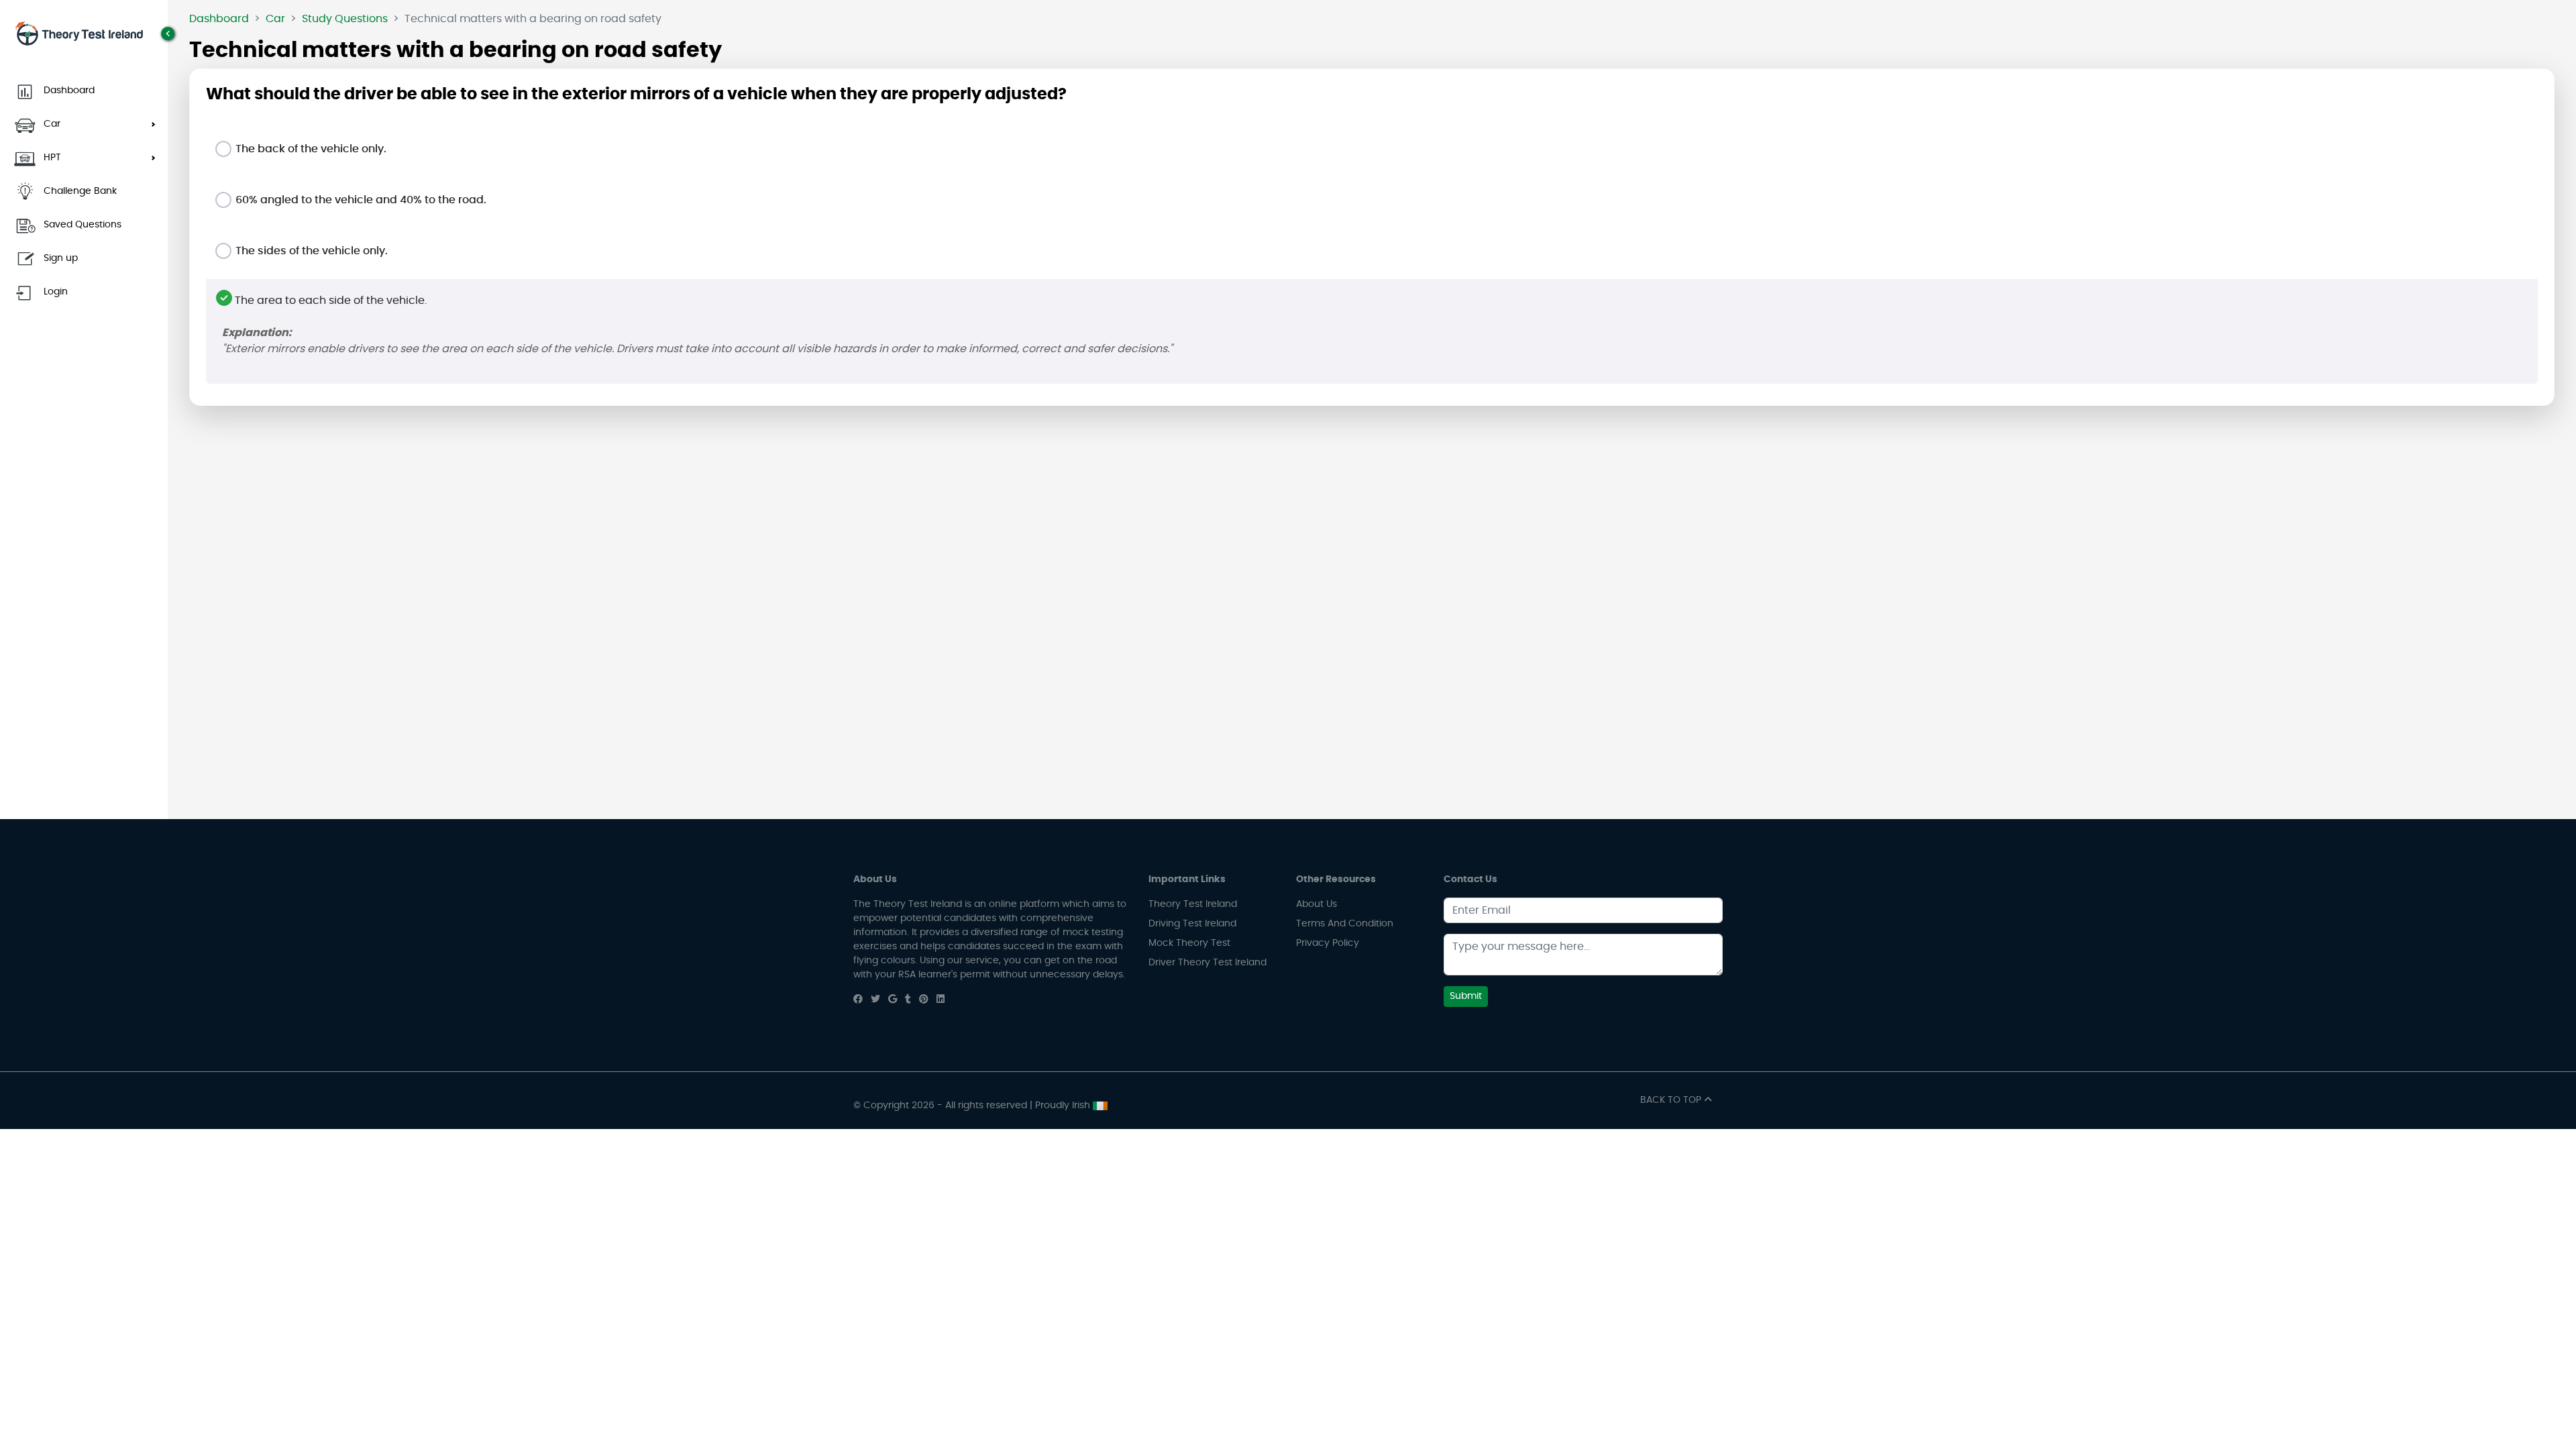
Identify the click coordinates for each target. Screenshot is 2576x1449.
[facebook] (858, 1000)
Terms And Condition (1345, 924)
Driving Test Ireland (1192, 924)
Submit (1466, 996)
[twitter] (875, 1000)
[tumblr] (908, 1000)
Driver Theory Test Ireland (1207, 963)
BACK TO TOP (1672, 1100)
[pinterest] (924, 1000)
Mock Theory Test (1189, 943)
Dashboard (219, 19)
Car (275, 19)
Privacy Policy (1328, 943)
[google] (893, 1000)
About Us (1317, 904)
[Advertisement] (1372, 511)
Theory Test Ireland (1193, 904)
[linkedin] (941, 1000)
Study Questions (345, 19)
